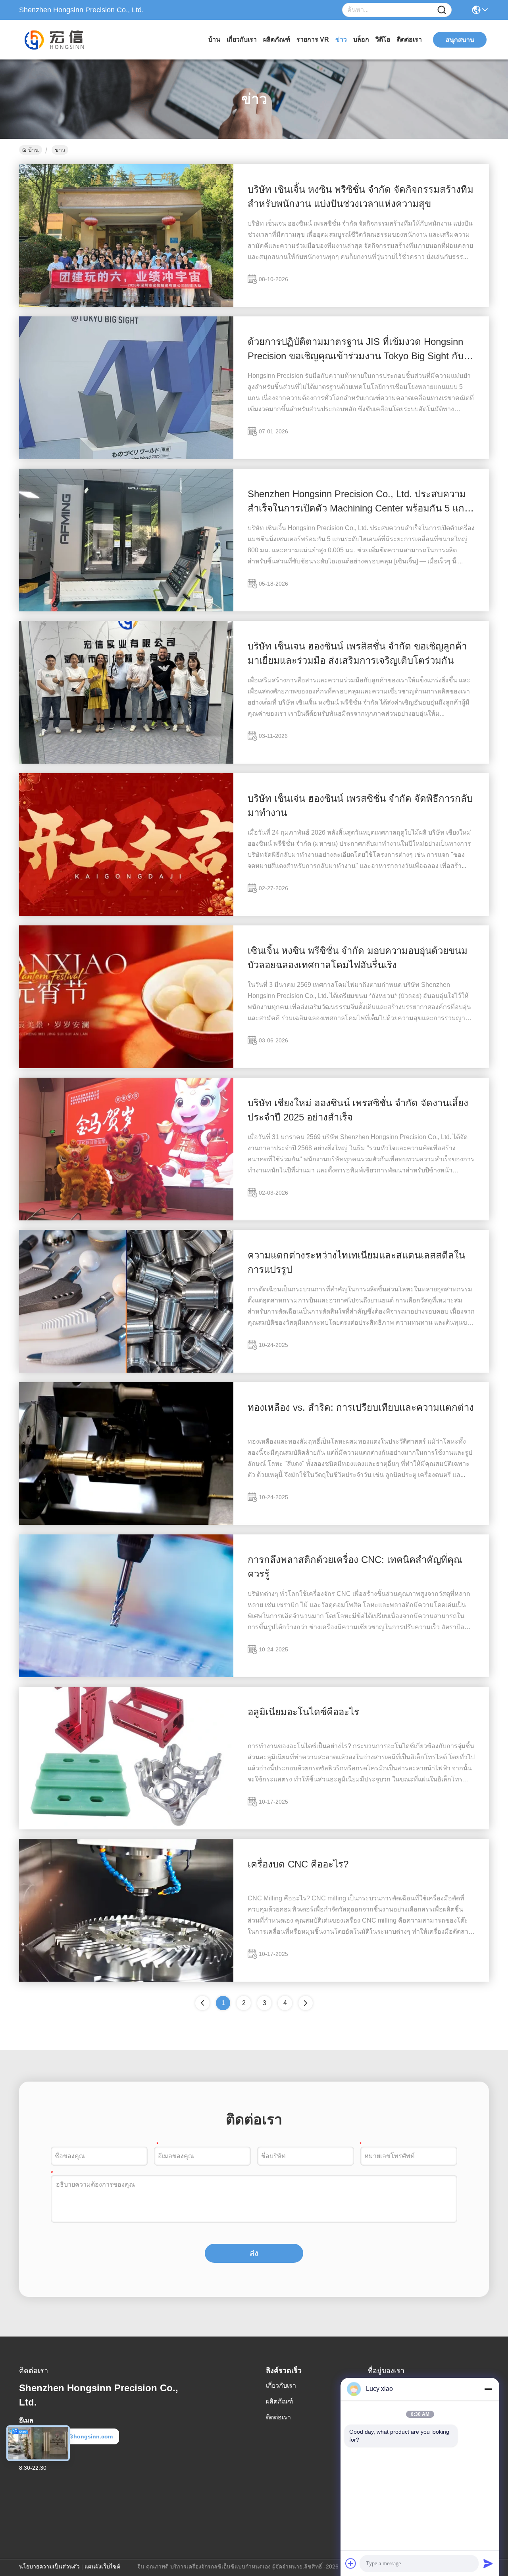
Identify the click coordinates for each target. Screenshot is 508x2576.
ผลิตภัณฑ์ (277, 39)
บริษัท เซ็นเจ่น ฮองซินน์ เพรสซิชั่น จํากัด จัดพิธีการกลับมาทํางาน (360, 805)
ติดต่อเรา (409, 39)
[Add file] (351, 2563)
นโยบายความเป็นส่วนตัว (49, 2566)
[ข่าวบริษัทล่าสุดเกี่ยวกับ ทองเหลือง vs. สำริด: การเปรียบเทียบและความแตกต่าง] (126, 1523)
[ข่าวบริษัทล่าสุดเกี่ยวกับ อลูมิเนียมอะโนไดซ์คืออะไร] (126, 1827)
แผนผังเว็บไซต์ (102, 2566)
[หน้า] (306, 2003)
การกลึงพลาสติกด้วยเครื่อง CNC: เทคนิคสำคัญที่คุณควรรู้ (355, 1567)
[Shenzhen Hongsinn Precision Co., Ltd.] (63, 40)
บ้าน (214, 39)
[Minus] (488, 2389)
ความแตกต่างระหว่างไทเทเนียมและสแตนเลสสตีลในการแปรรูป (356, 1262)
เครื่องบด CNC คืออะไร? (298, 1864)
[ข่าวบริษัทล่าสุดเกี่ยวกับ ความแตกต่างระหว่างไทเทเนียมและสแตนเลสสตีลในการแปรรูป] (126, 1371)
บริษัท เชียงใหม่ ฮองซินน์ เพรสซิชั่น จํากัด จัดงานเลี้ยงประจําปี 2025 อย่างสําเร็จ (358, 1110)
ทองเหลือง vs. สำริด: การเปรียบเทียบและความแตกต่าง (361, 1407)
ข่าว (341, 39)
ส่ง (254, 2253)
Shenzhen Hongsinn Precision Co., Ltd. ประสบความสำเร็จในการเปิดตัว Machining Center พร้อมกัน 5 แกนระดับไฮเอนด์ (359, 502)
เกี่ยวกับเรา (242, 39)
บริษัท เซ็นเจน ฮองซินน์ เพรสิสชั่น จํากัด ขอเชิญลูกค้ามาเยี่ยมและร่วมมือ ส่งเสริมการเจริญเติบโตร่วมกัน (357, 653)
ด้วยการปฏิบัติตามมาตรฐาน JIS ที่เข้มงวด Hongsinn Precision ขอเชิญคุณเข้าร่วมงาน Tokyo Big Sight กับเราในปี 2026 (356, 350)
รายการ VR (313, 39)
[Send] (488, 2563)
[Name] (442, 10)
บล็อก (361, 39)
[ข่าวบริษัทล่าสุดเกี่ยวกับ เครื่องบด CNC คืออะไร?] (126, 1980)
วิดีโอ (383, 39)
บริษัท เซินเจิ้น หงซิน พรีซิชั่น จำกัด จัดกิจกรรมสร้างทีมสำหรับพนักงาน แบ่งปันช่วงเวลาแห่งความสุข (361, 196)
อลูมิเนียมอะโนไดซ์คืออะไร (303, 1712)
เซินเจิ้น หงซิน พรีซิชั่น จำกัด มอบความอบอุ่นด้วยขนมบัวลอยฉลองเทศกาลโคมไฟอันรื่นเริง (358, 958)
